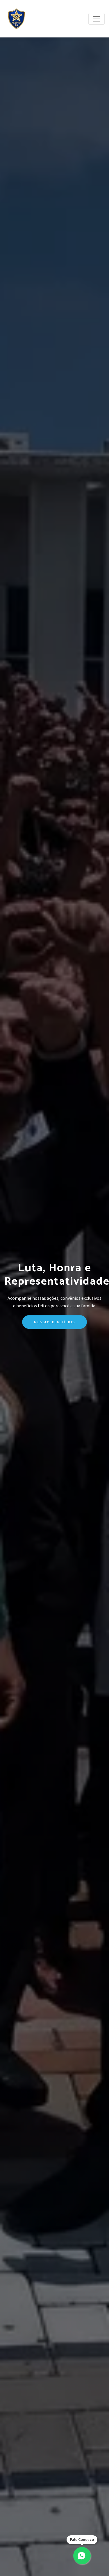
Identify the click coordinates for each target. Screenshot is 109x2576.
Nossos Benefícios (54, 1322)
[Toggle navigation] (97, 19)
